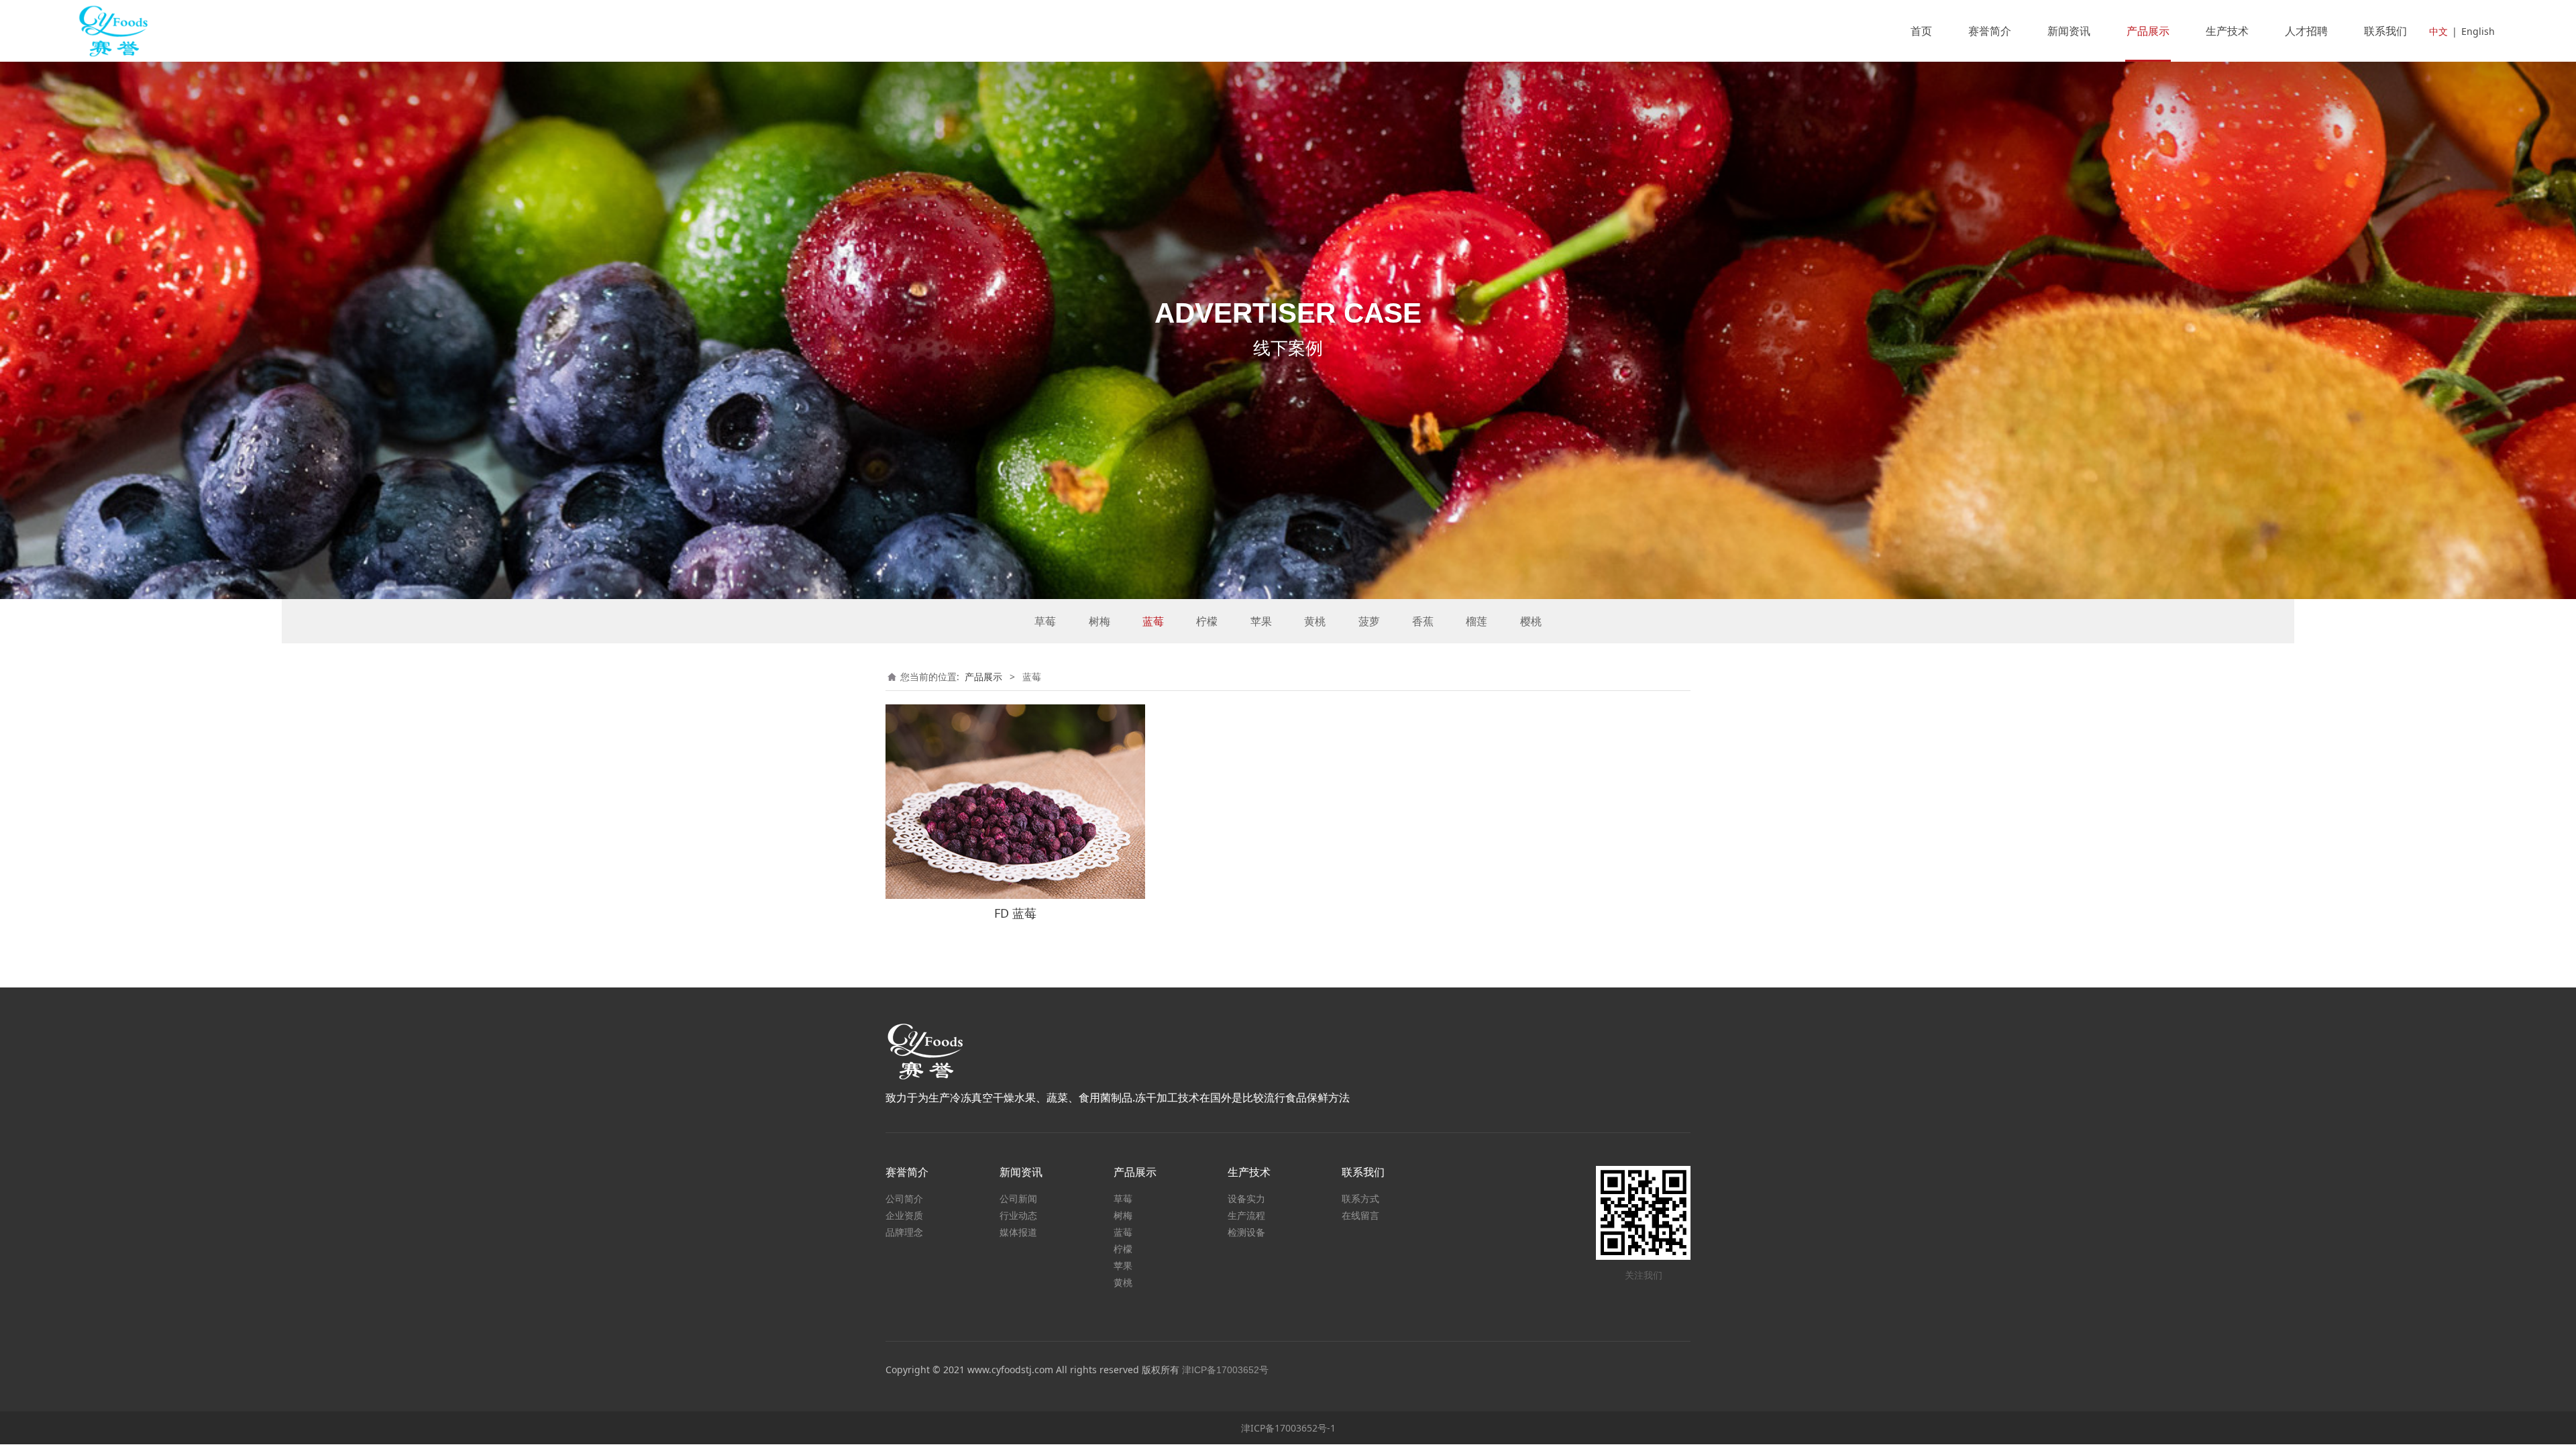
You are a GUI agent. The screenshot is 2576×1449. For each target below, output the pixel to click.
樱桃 (1531, 621)
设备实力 (1246, 1198)
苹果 (1261, 621)
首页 (1921, 31)
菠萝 (1369, 621)
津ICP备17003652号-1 (1288, 1428)
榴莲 (1477, 621)
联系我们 (2385, 31)
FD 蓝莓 (1015, 913)
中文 (2438, 31)
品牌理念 (904, 1232)
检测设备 (1246, 1232)
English (2478, 31)
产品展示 (2148, 31)
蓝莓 (1153, 621)
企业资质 (904, 1215)
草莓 (1045, 621)
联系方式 (1360, 1198)
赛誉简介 (1990, 31)
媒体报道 (1018, 1232)
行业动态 (1018, 1215)
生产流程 (1246, 1215)
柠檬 (1207, 621)
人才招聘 (2306, 31)
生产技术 (2227, 31)
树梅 (1099, 621)
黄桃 (1315, 621)
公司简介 (904, 1198)
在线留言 (1360, 1215)
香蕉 (1423, 621)
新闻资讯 (2069, 31)
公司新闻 (1018, 1198)
